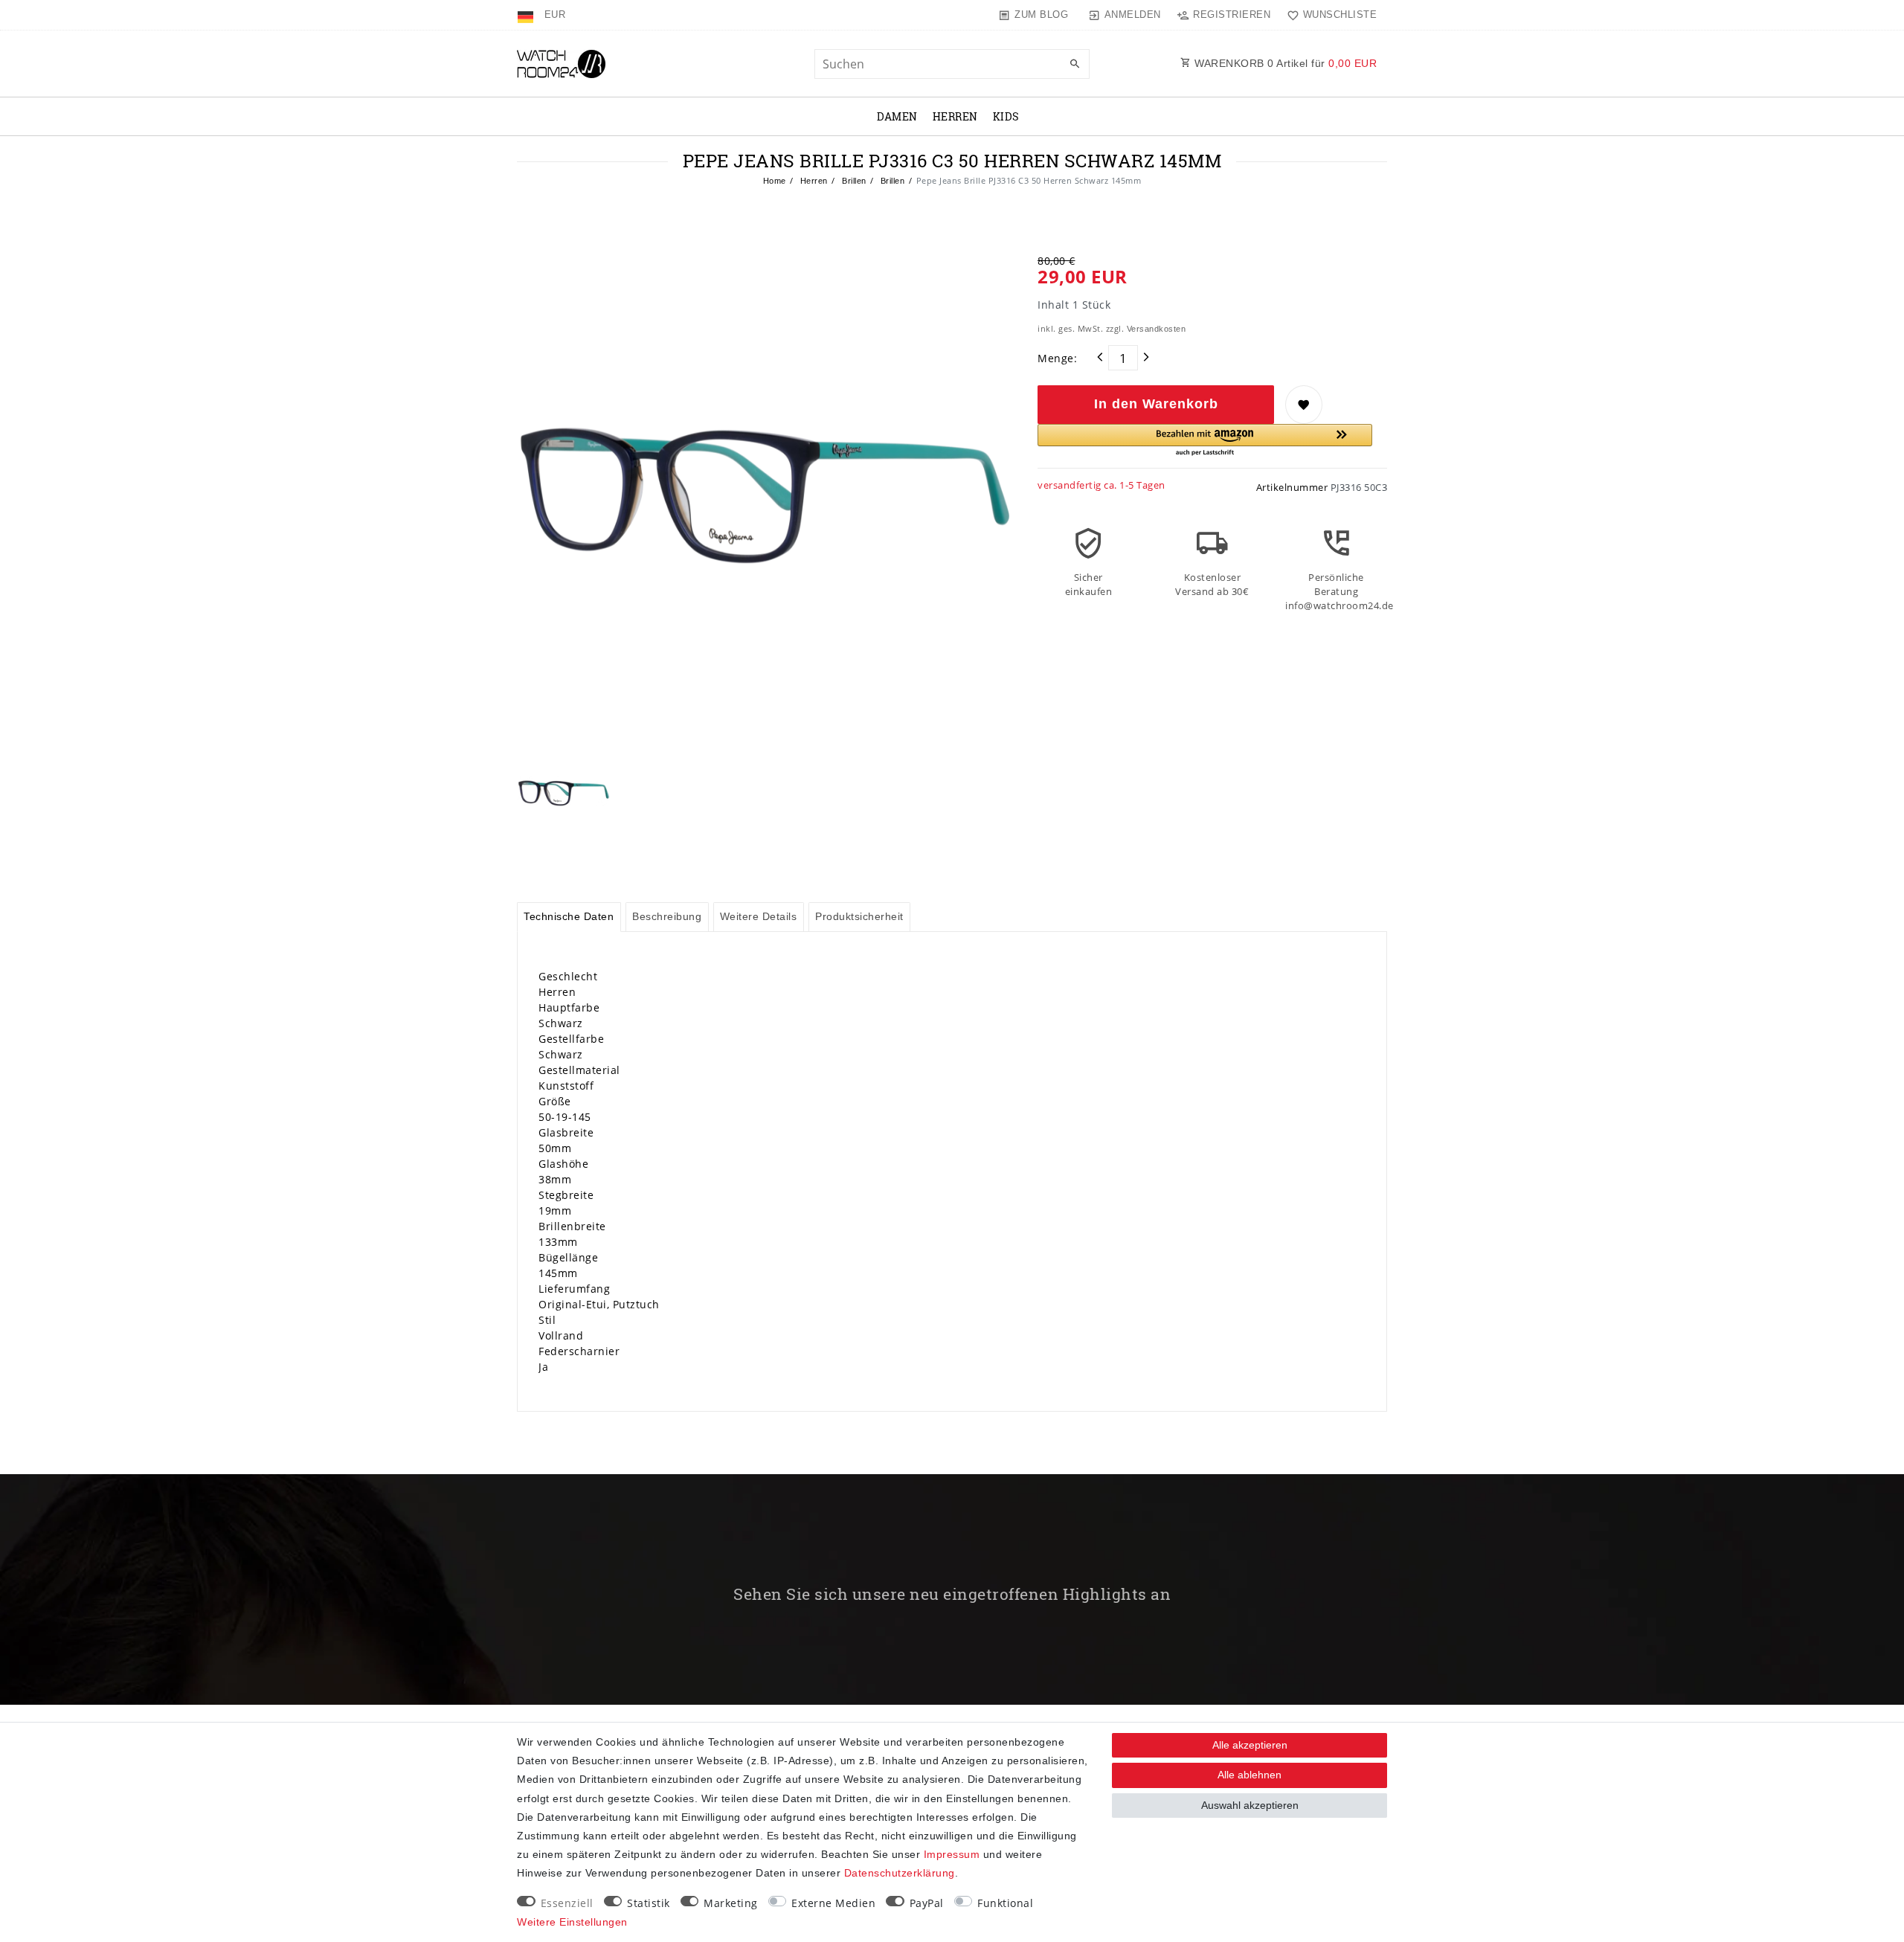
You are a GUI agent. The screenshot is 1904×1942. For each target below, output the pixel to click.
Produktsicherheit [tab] (859, 916)
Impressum (952, 1854)
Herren (955, 116)
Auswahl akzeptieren (1250, 1805)
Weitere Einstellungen (572, 1922)
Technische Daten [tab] (569, 916)
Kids (1006, 116)
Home (775, 181)
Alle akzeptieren (1250, 1745)
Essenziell (567, 1903)
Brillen (853, 181)
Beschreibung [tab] (667, 916)
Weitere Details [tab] (759, 916)
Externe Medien (833, 1903)
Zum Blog (1041, 15)
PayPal (927, 1903)
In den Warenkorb (1156, 404)
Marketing (731, 1903)
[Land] (527, 15)
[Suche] (1075, 65)
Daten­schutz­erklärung (900, 1873)
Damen (897, 116)
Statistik (649, 1903)
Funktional (1005, 1903)
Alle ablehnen (1249, 1775)
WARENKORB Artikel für (1284, 63)
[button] (1205, 441)
